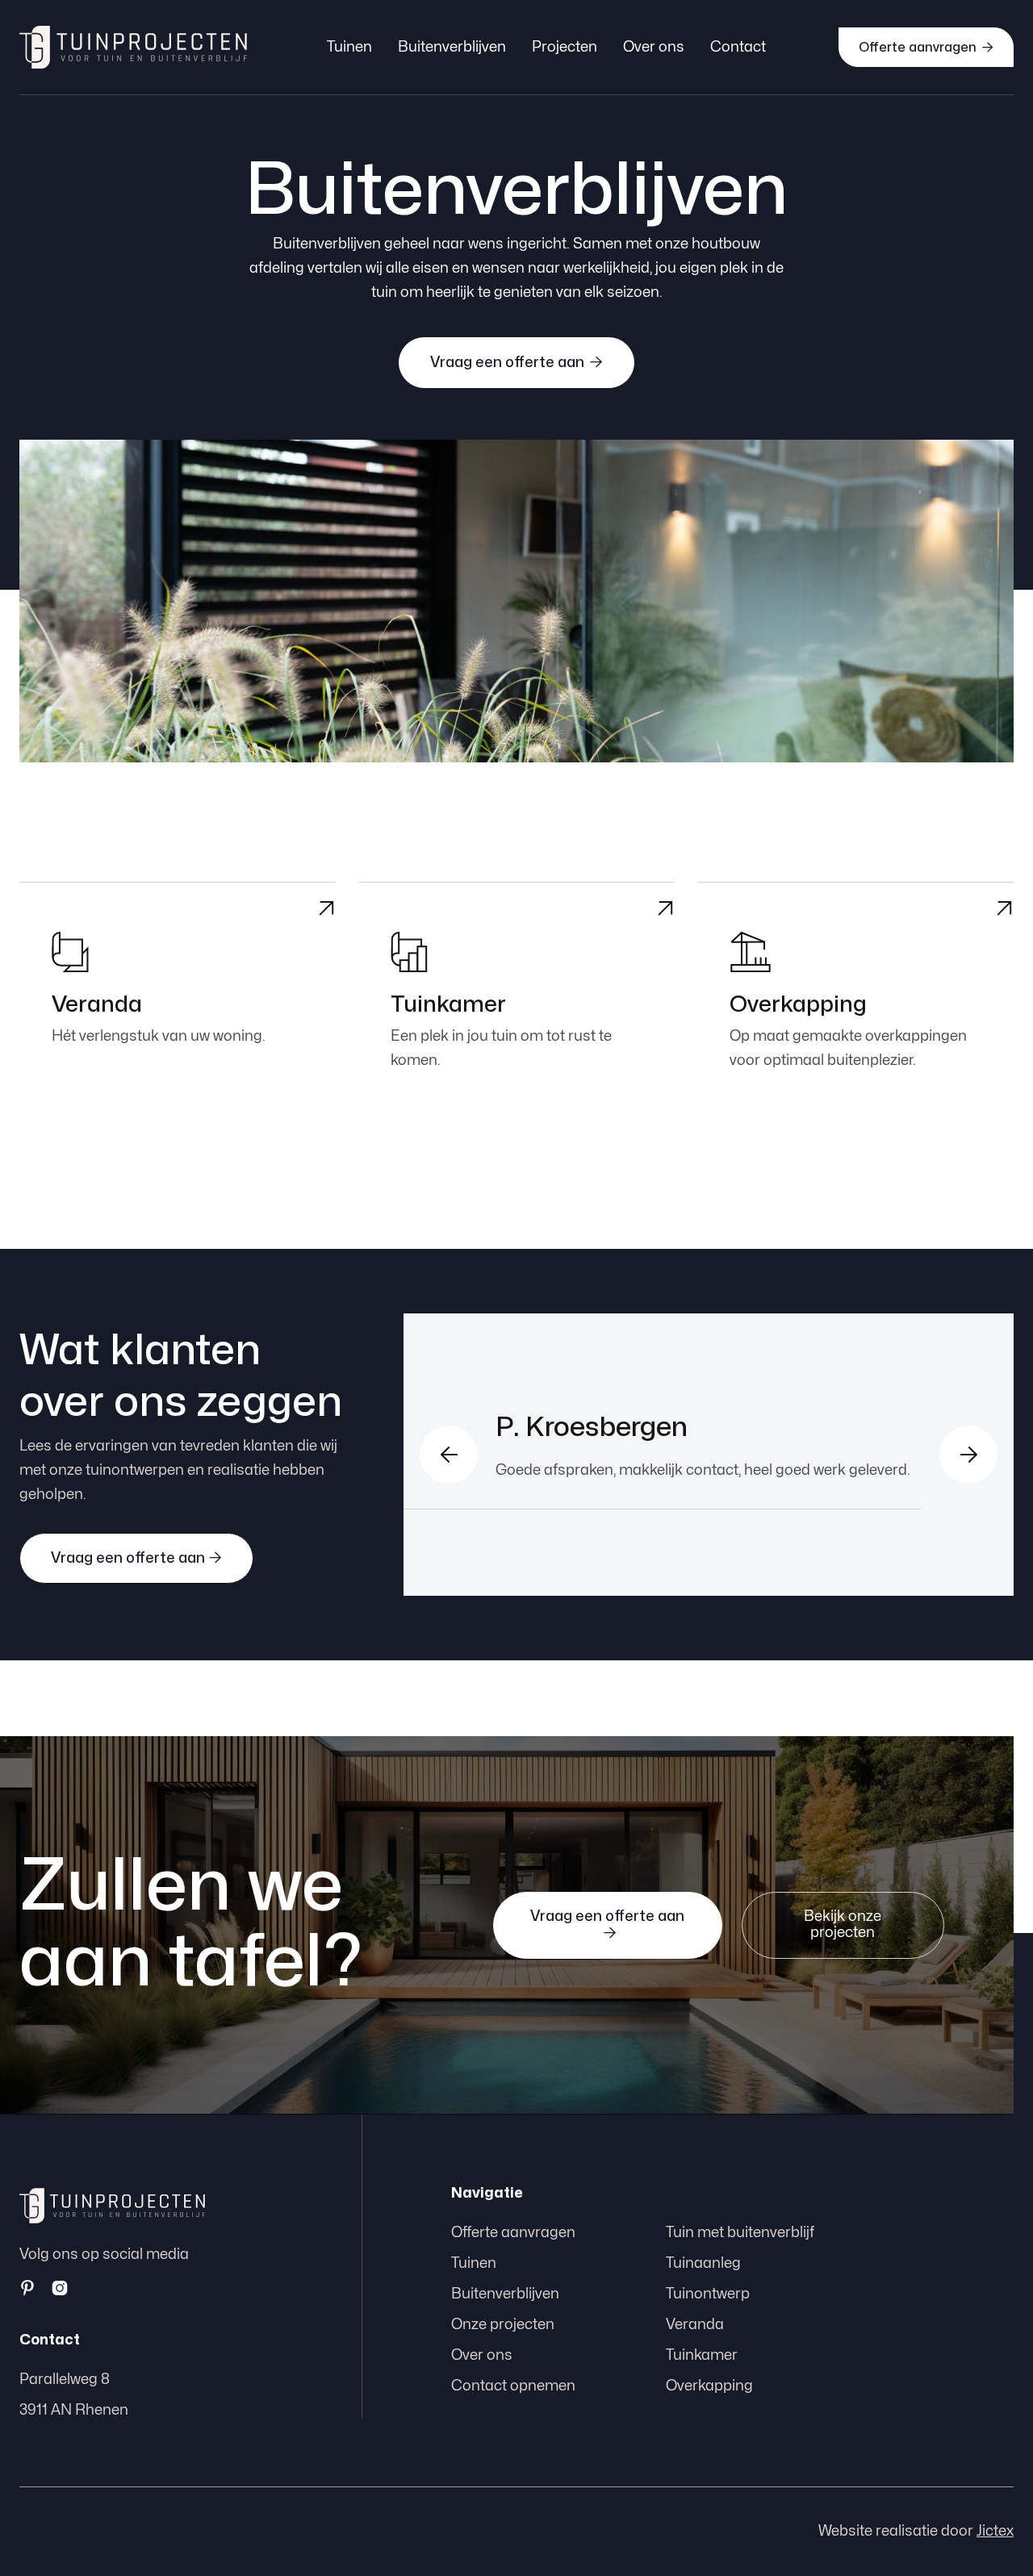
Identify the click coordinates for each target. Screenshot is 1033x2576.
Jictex (995, 2531)
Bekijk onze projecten (843, 1925)
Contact (738, 47)
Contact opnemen (513, 2386)
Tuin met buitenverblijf (740, 2233)
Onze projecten (503, 2325)
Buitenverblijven (452, 47)
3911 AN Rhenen (74, 2410)
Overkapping (709, 2386)
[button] (449, 1455)
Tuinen (349, 47)
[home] (133, 47)
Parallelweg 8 (65, 2380)
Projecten (565, 47)
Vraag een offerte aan (516, 362)
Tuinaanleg (703, 2263)
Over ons (654, 47)
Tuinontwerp (708, 2294)
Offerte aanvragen (926, 47)
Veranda (695, 2325)
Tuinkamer (702, 2355)
